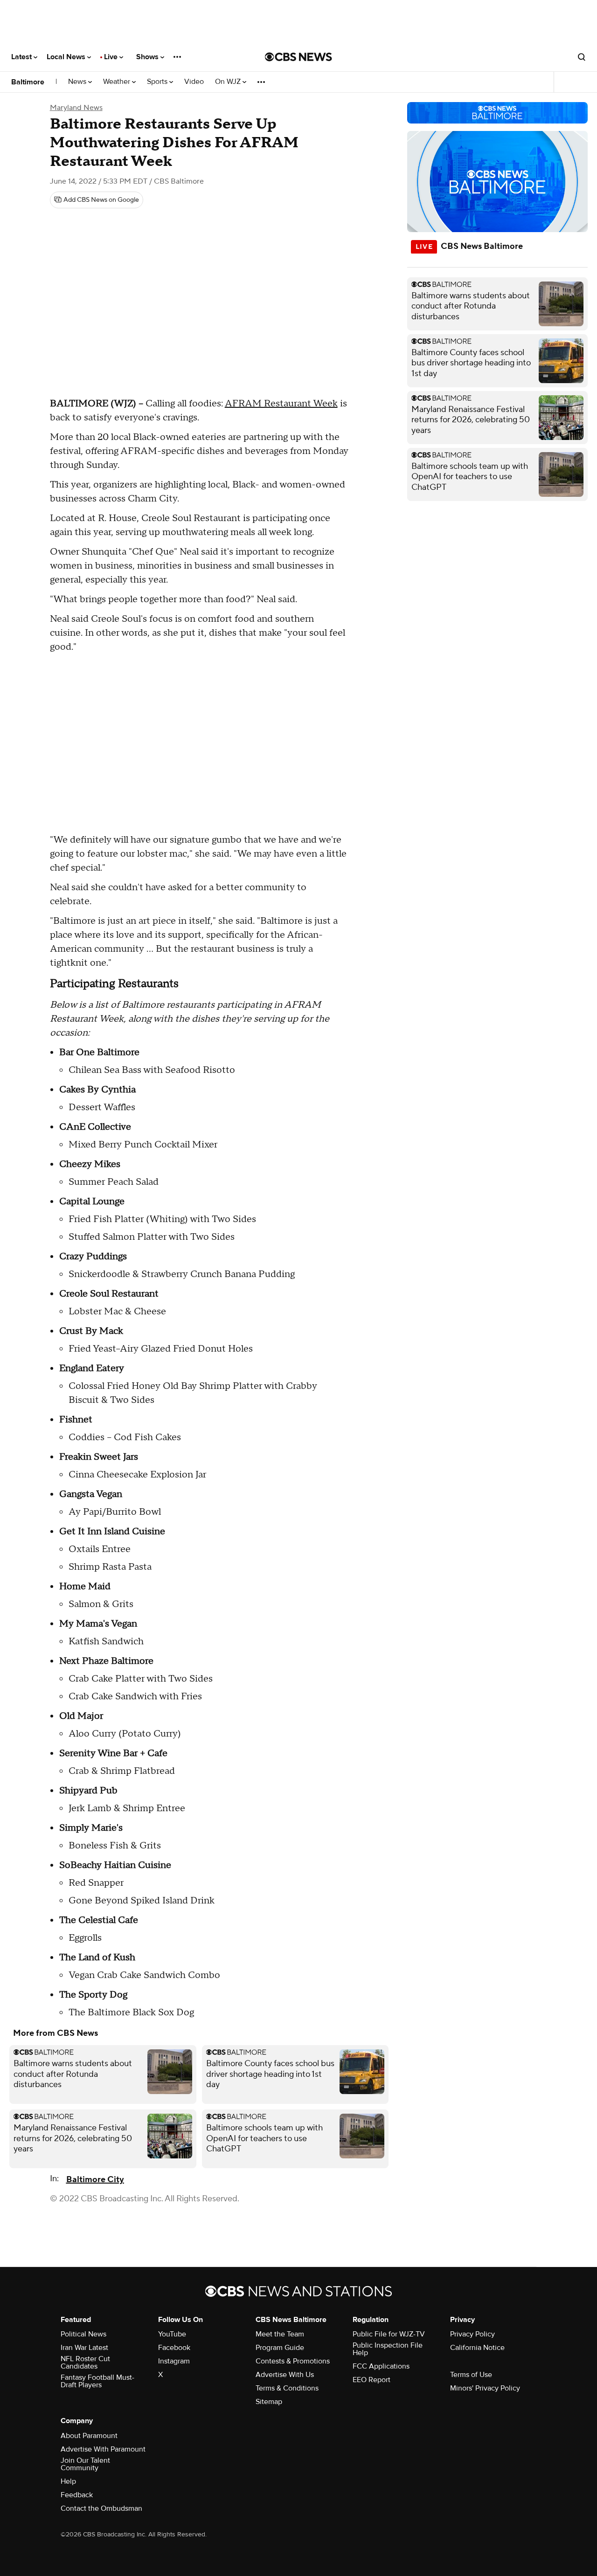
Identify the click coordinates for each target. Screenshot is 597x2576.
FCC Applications (381, 2366)
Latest (22, 57)
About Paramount (89, 2436)
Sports (158, 82)
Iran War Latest (84, 2348)
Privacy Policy (472, 2334)
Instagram (174, 2361)
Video (194, 82)
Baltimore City (95, 2180)
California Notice (477, 2348)
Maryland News (76, 108)
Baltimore (28, 82)
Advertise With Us (285, 2375)
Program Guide (280, 2348)
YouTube (172, 2334)
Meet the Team (280, 2334)
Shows (148, 57)
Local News (67, 57)
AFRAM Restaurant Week (281, 404)
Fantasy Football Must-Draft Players (97, 2381)
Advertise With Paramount (103, 2449)
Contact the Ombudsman (101, 2508)
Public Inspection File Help (388, 2349)
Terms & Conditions (287, 2388)
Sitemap (269, 2402)
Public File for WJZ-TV (389, 2334)
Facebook (174, 2348)
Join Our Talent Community (85, 2464)
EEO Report (371, 2380)
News (78, 82)
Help (68, 2481)
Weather (118, 82)
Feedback (77, 2495)
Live (112, 57)
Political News (83, 2334)
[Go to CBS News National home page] (298, 57)
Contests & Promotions (293, 2361)
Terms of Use (471, 2375)
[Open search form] (582, 57)
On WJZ (229, 82)
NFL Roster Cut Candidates (85, 2363)
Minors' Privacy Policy (485, 2388)
